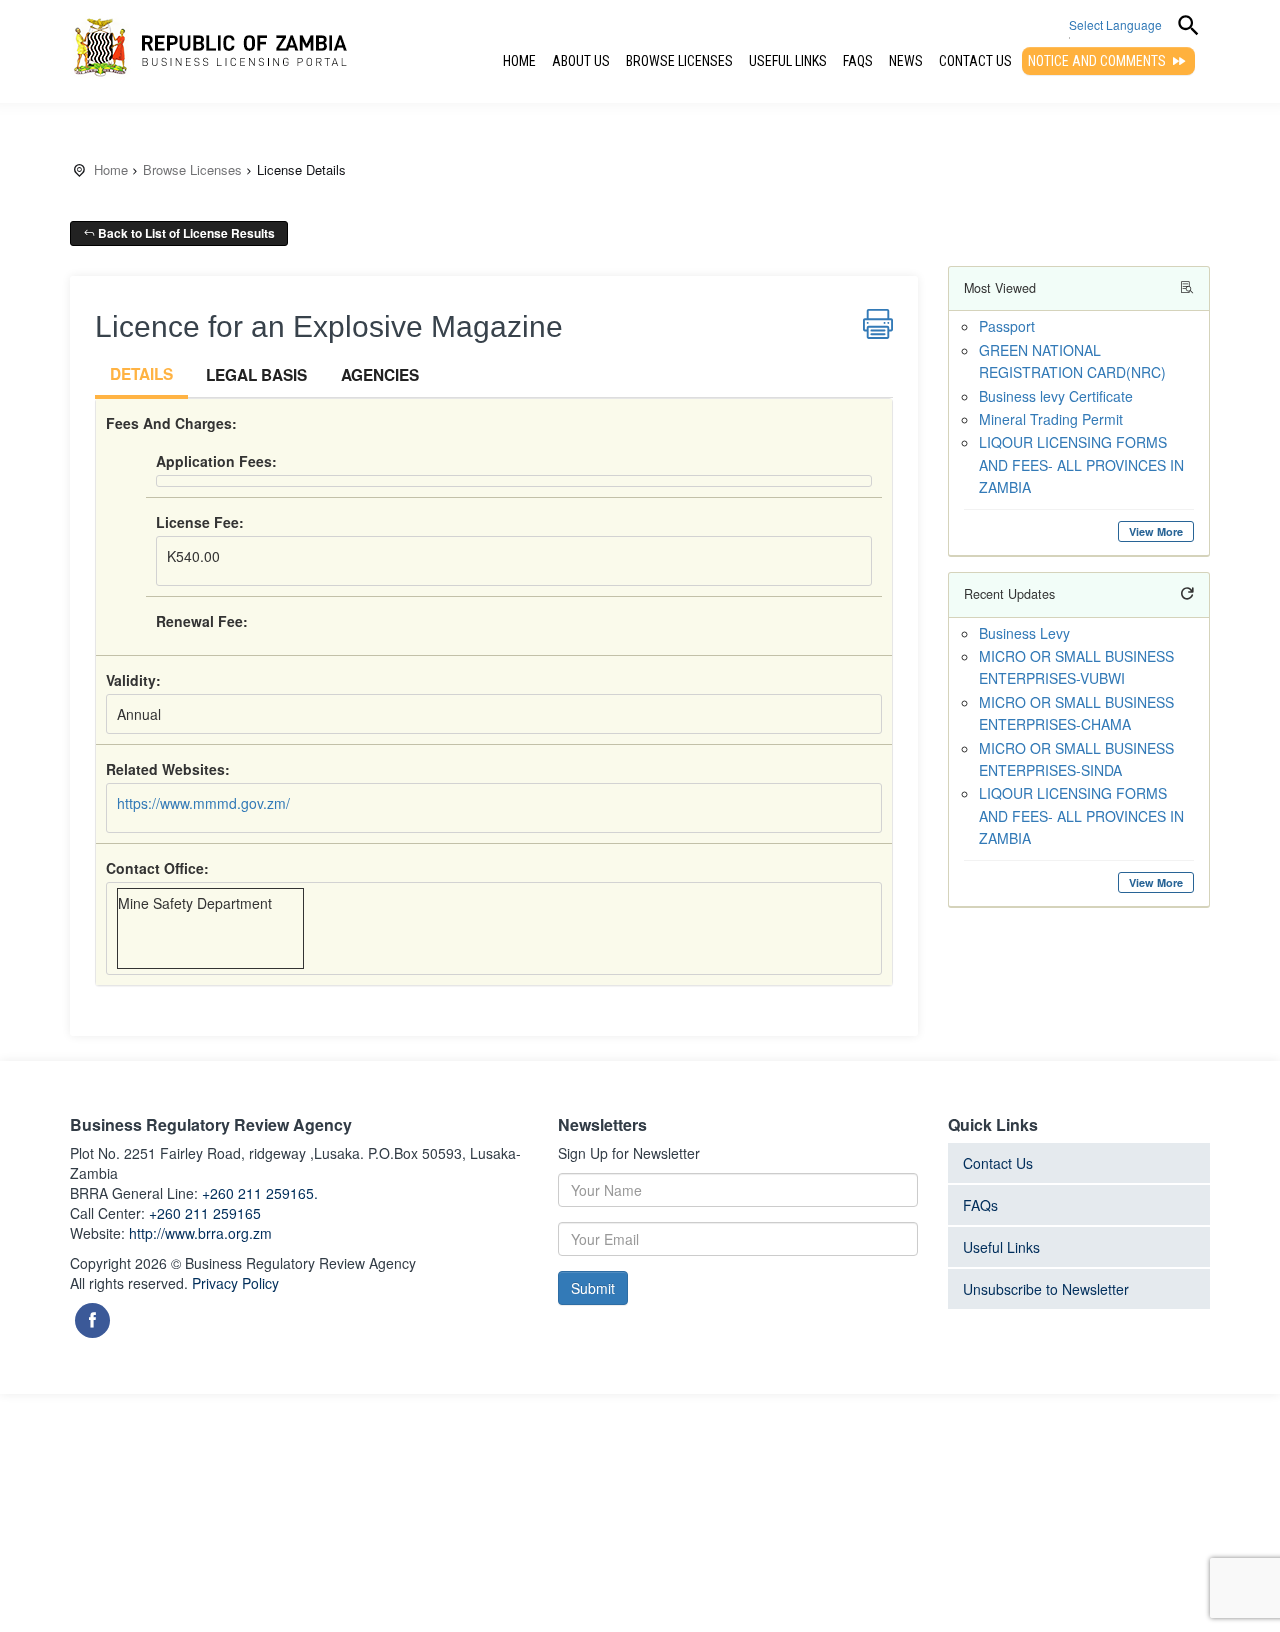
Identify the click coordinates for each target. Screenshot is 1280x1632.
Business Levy (1024, 633)
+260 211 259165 (205, 1213)
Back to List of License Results (185, 233)
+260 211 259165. (260, 1193)
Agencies (380, 375)
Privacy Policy (235, 1283)
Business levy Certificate (1056, 396)
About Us (581, 61)
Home (519, 61)
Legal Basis (256, 375)
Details (141, 374)
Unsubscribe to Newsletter (1046, 1289)
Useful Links (788, 61)
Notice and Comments (1098, 61)
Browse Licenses (679, 61)
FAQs (858, 61)
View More (1156, 531)
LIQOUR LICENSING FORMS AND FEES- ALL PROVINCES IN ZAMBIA (1081, 464)
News (906, 61)
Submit (593, 1288)
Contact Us (975, 61)
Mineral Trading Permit (1051, 419)
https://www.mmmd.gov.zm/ (203, 803)
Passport (1007, 326)
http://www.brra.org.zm (200, 1233)
